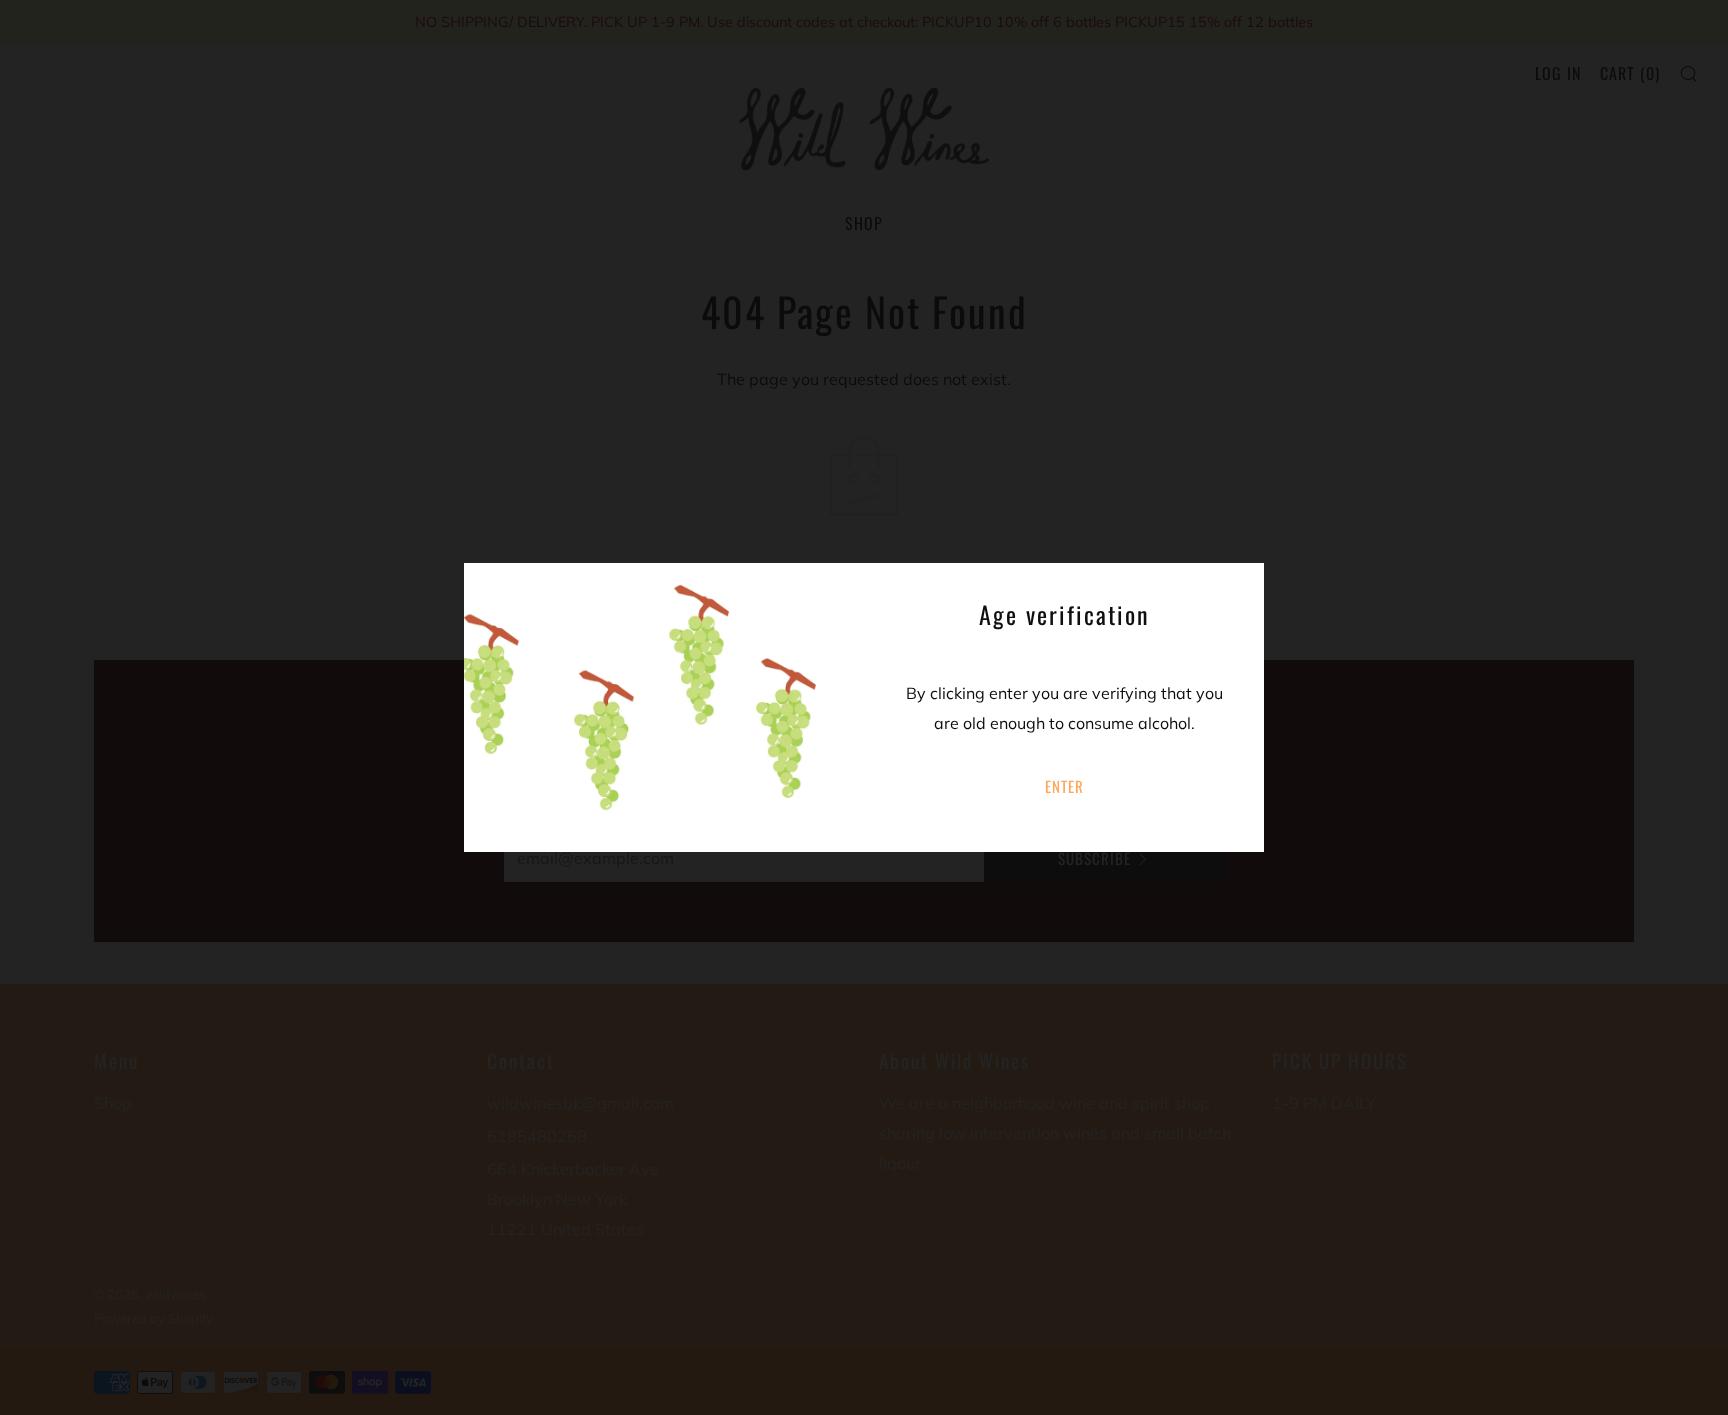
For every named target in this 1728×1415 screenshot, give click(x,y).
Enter (1064, 786)
